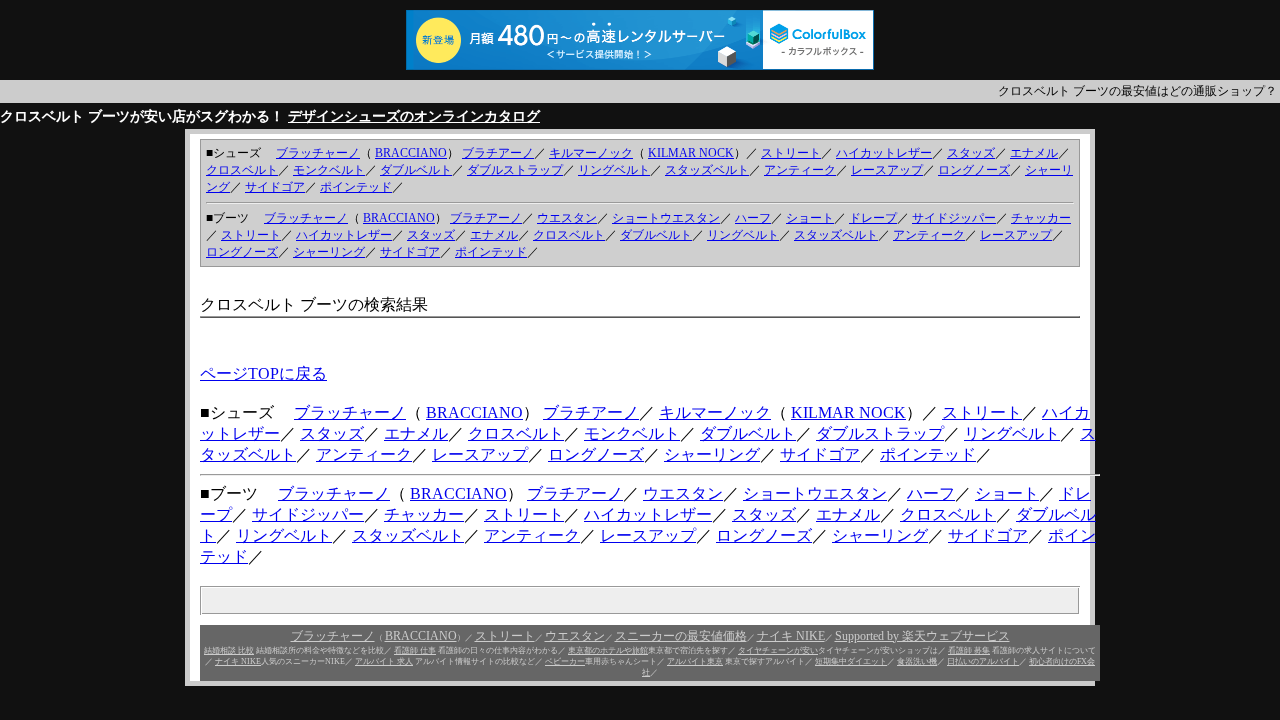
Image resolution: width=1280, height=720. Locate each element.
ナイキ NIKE (791, 636)
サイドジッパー (954, 218)
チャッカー (1041, 218)
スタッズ (971, 153)
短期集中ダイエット (851, 661)
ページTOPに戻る (263, 373)
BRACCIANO (411, 153)
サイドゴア (275, 187)
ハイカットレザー (884, 153)
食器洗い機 (917, 661)
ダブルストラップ (515, 170)
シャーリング (329, 252)
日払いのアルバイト (983, 661)
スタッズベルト (707, 170)
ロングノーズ (974, 170)
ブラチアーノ (498, 153)
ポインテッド (356, 187)
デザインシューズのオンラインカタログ (414, 116)
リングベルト (614, 170)
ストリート (791, 153)
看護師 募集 (969, 650)
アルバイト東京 (695, 661)
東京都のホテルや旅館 (608, 650)
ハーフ (753, 218)
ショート (810, 218)
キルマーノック (591, 153)
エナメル (1034, 153)
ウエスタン (567, 218)
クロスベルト (242, 170)
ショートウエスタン (666, 218)
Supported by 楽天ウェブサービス (922, 636)
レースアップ (887, 170)
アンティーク (800, 170)
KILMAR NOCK (691, 153)
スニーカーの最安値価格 (681, 636)
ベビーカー (565, 661)
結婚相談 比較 (229, 650)
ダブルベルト (416, 170)
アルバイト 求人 (384, 661)
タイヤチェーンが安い (778, 650)
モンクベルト (329, 170)
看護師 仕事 (415, 650)
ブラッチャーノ (318, 153)
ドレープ (873, 218)
